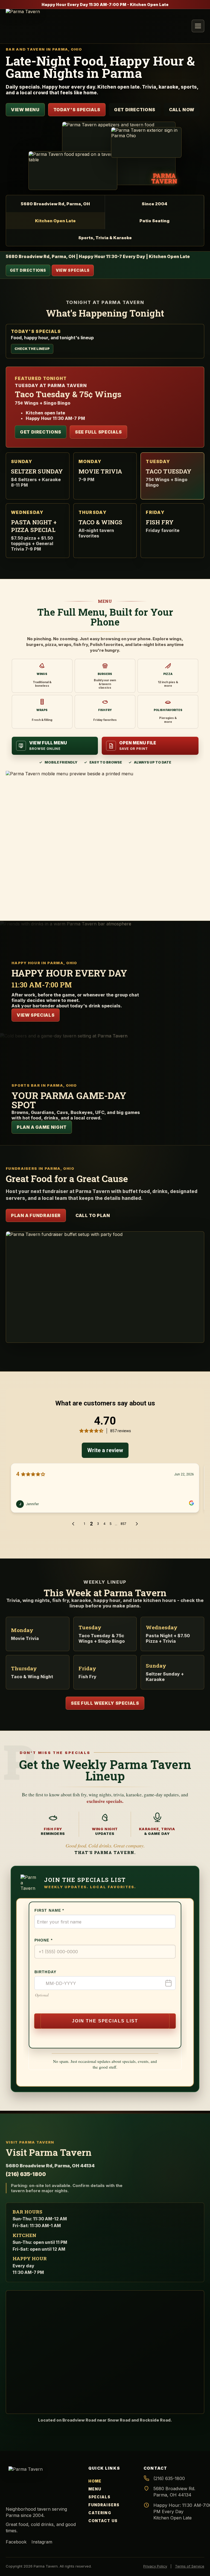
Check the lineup (32, 349)
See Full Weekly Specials (105, 1703)
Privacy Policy (155, 2566)
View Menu (25, 110)
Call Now (182, 110)
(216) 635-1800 (26, 2174)
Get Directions (135, 110)
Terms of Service (190, 2566)
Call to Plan (93, 1215)
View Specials (73, 270)
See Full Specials (98, 432)
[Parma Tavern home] (26, 26)
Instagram (42, 2542)
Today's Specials (77, 110)
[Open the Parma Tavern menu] (105, 839)
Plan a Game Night (42, 1127)
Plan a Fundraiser (36, 1215)
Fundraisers (104, 2505)
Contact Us (103, 2521)
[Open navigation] (198, 26)
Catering (100, 2513)
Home (95, 2481)
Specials (99, 2497)
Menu (95, 2489)
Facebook (16, 2542)
